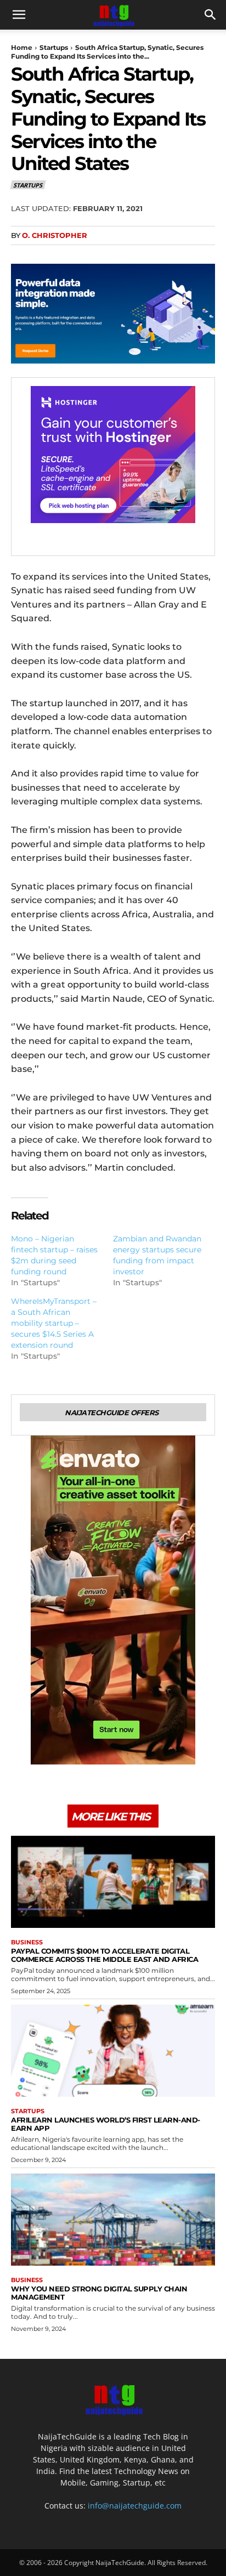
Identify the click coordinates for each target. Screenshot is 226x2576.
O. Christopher (55, 235)
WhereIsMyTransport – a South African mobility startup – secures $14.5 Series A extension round (54, 1323)
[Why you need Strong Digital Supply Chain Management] (113, 2219)
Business (27, 1942)
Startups (54, 47)
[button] (19, 15)
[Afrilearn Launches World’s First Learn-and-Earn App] (113, 2050)
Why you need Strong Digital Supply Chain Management (99, 2293)
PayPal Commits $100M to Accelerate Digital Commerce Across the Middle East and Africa (104, 1955)
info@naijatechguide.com (135, 2506)
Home (22, 47)
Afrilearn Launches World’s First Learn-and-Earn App (106, 2124)
